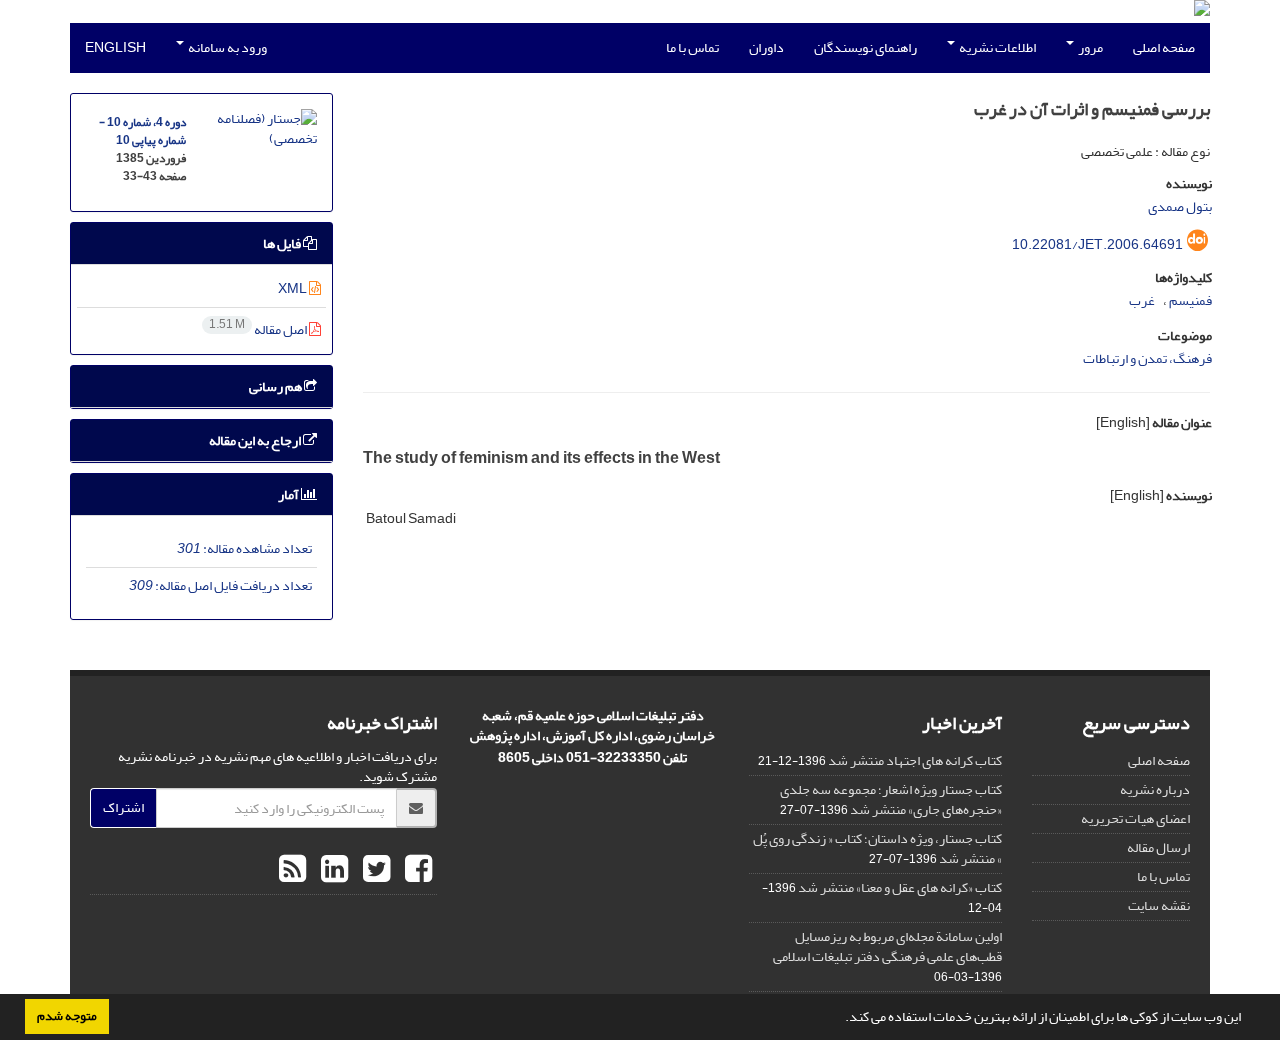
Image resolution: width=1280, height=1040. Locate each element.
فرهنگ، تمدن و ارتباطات (1147, 358)
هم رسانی (276, 386)
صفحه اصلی (1164, 47)
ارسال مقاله (1158, 847)
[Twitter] (374, 870)
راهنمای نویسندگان (865, 47)
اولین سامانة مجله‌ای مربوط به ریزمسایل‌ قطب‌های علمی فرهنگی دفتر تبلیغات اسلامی (887, 946)
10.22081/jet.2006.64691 (1097, 244)
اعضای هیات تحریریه (1135, 818)
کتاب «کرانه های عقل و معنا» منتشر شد (900, 887)
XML (293, 288)
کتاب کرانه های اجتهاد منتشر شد (915, 760)
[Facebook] (416, 870)
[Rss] (292, 870)
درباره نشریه (1155, 789)
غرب (1142, 300)
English (115, 47)
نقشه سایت (1159, 905)
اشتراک (123, 807)
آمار (289, 494)
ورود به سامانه (226, 47)
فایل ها (283, 243)
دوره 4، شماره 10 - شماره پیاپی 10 (142, 131)
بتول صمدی (1180, 206)
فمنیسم (1190, 300)
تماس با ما (692, 47)
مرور (1089, 47)
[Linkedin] (332, 870)
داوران (766, 47)
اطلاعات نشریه (996, 47)
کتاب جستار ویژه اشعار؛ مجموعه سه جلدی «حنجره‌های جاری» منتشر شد (891, 799)
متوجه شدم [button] (67, 1016)
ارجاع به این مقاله (256, 440)
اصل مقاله (259, 329)
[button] (840, 1019)
